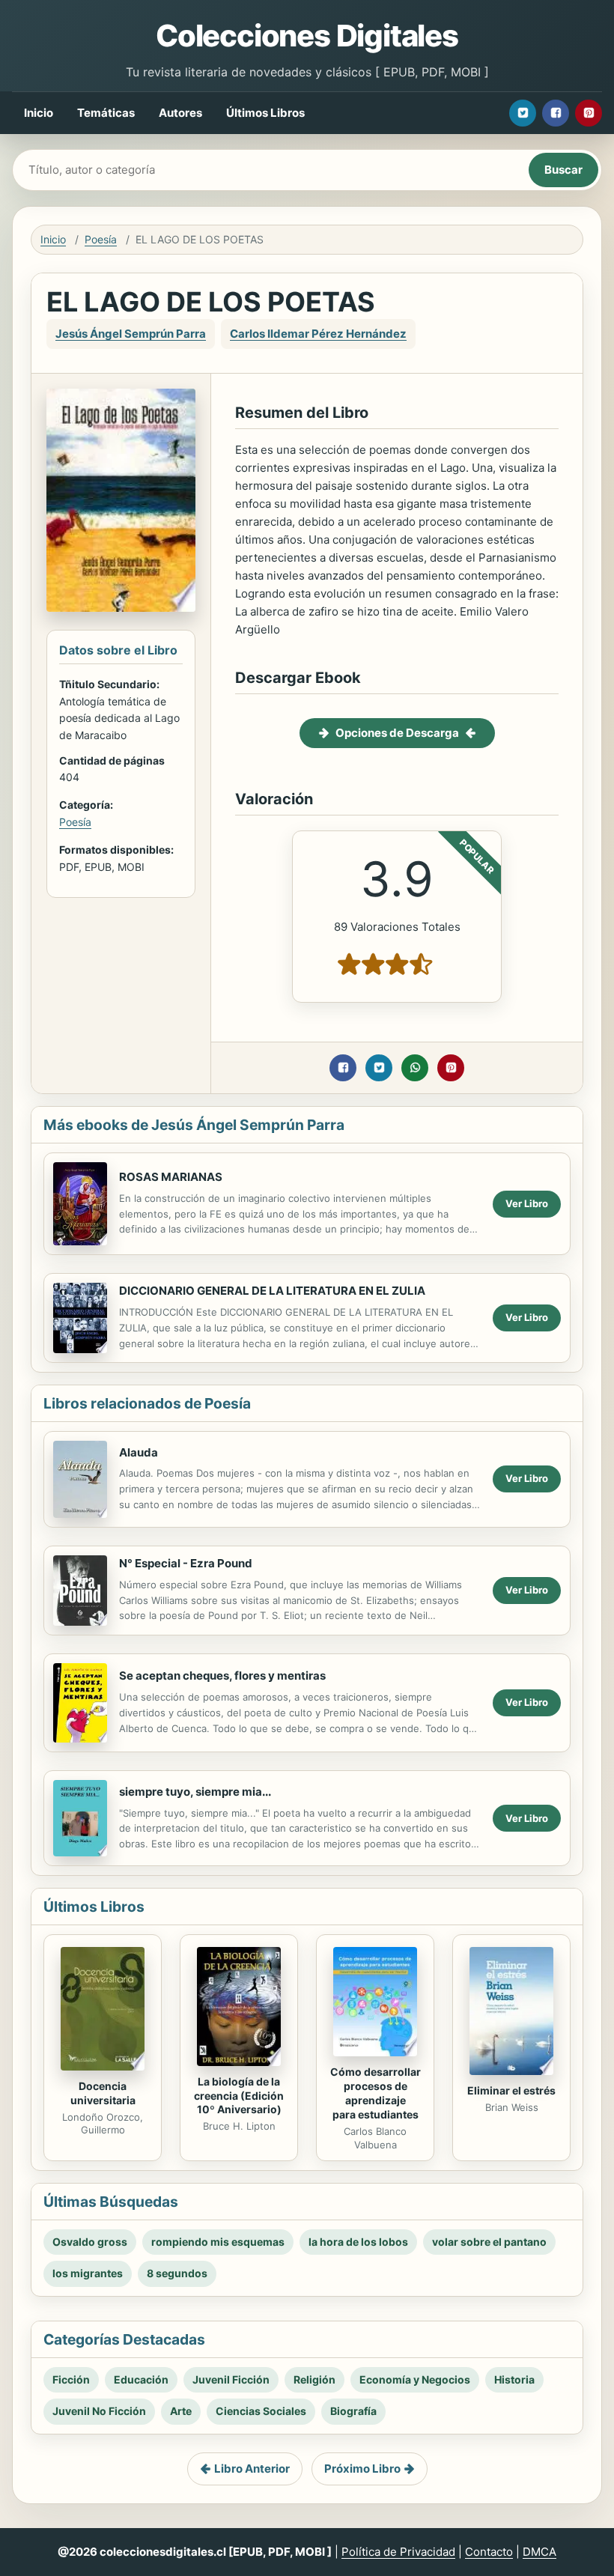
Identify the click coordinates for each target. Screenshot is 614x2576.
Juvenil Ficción (231, 2379)
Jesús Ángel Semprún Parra (131, 334)
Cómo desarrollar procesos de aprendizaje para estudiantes (376, 2093)
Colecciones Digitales (307, 36)
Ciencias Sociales (261, 2411)
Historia (514, 2379)
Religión (314, 2379)
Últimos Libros (265, 113)
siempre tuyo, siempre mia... (195, 1792)
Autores (180, 113)
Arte (181, 2411)
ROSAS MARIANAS (171, 1177)
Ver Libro (527, 1203)
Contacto (489, 2552)
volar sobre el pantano (489, 2242)
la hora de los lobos (358, 2242)
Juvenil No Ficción (99, 2411)
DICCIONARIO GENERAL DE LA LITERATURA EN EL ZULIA (272, 1291)
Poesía (101, 239)
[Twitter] (523, 113)
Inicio (39, 113)
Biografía (353, 2411)
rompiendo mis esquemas (218, 2242)
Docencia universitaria (103, 2093)
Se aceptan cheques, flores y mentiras (222, 1676)
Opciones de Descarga (397, 733)
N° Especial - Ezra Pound (186, 1563)
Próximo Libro (362, 2469)
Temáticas (106, 113)
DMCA (539, 2552)
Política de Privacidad (398, 2552)
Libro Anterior (252, 2469)
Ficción (71, 2379)
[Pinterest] (589, 113)
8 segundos (177, 2273)
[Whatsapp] (415, 1068)
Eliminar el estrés (511, 2090)
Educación (141, 2379)
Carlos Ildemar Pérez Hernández (318, 334)
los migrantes (88, 2273)
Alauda (139, 1452)
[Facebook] (556, 113)
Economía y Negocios (415, 2379)
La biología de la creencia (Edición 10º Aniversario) (239, 2096)
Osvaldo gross (90, 2242)
